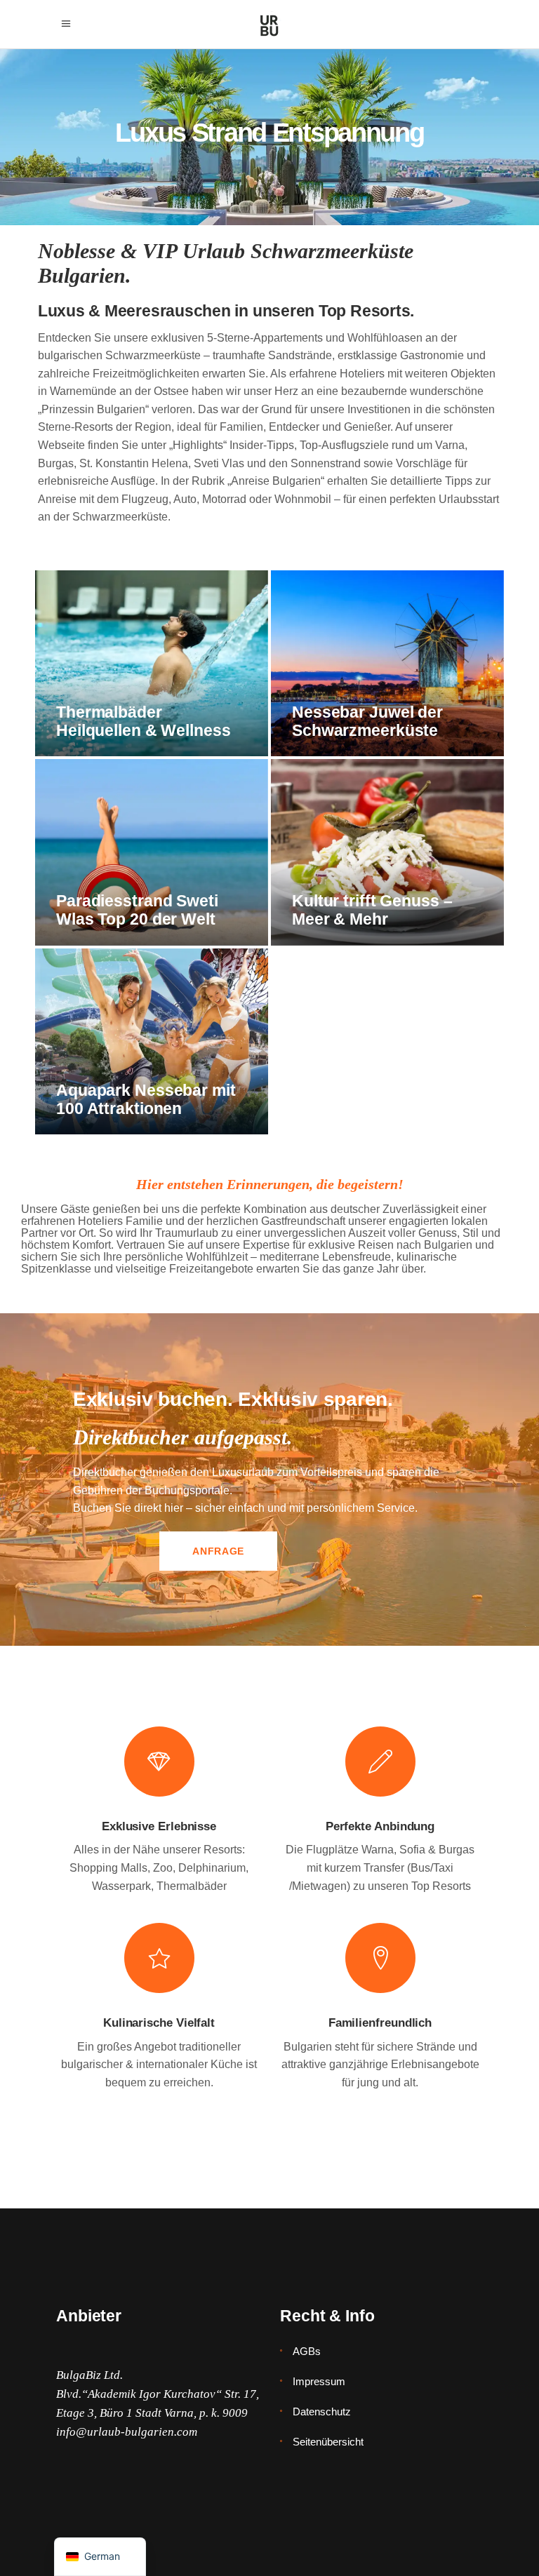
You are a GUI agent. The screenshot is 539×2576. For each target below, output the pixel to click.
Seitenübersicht (328, 2442)
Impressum (319, 2381)
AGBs (307, 2351)
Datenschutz (322, 2411)
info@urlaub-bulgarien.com (127, 2432)
